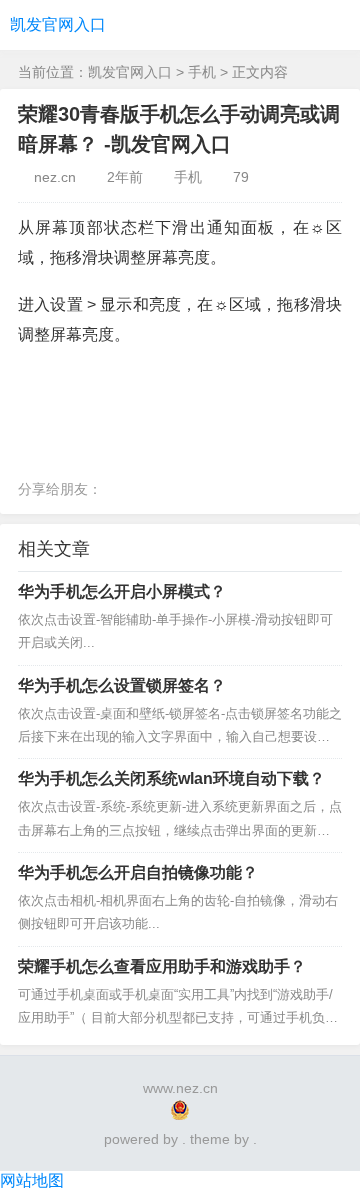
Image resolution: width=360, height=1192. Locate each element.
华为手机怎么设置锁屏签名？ (122, 685)
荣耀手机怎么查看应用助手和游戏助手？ (162, 966)
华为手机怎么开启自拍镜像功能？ (138, 872)
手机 (202, 72)
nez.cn (55, 177)
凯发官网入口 (58, 24)
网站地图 (32, 1180)
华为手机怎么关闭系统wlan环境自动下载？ (171, 778)
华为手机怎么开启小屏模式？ (122, 591)
